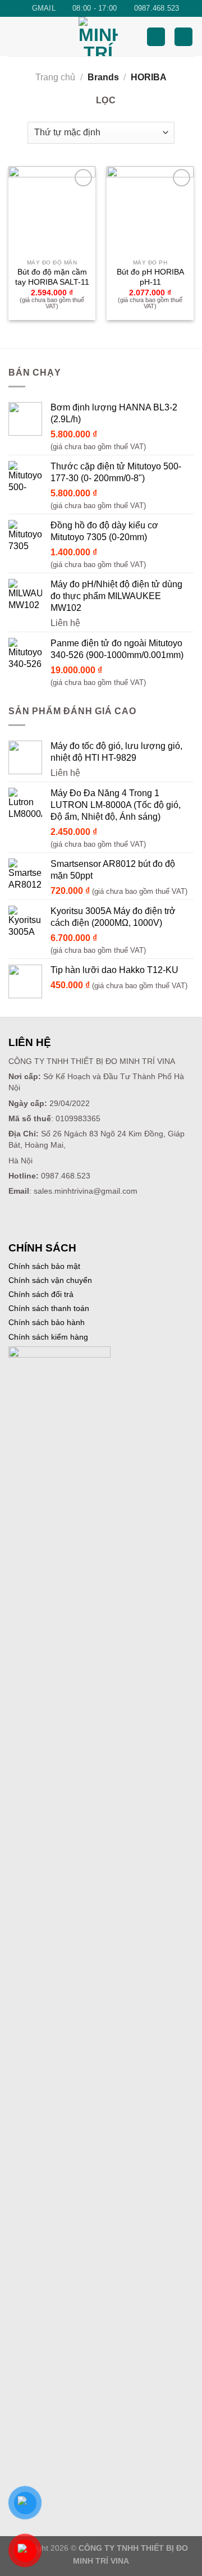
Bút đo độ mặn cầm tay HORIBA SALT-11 (52, 277)
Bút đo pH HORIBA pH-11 (150, 277)
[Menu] (15, 37)
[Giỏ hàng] (183, 37)
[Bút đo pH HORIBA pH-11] (150, 210)
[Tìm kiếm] (156, 37)
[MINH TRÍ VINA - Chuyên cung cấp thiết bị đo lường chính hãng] (98, 36)
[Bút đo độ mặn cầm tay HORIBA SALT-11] (52, 210)
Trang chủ (55, 77)
